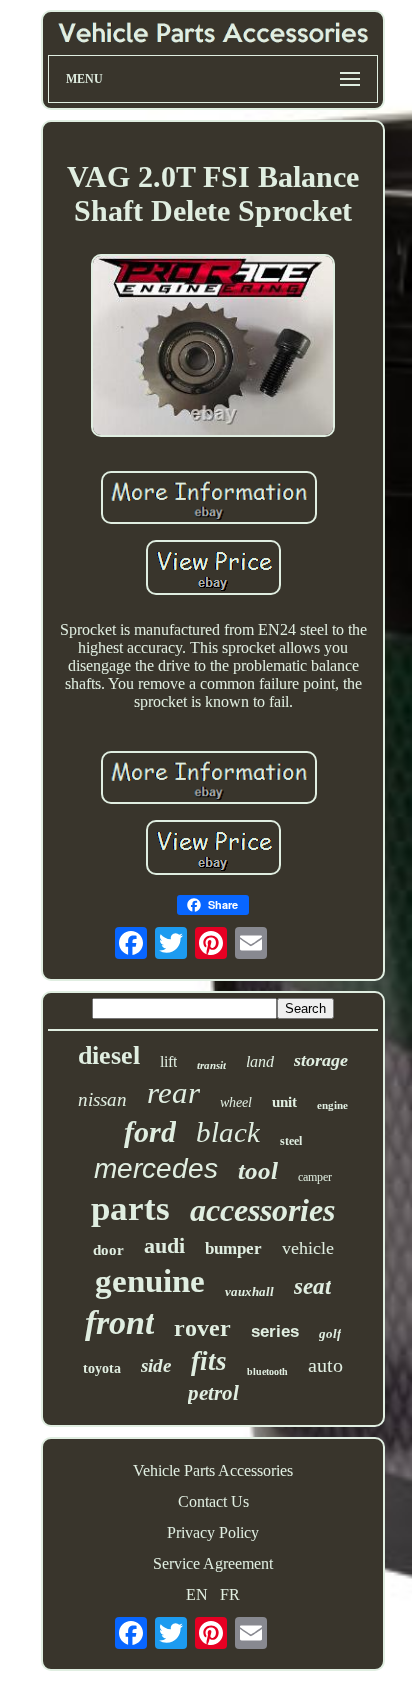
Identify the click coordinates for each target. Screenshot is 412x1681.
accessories (262, 1210)
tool (258, 1170)
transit (211, 1065)
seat (312, 1286)
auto (325, 1365)
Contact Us (213, 1501)
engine (332, 1105)
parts (130, 1208)
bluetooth (267, 1371)
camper (315, 1177)
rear (173, 1092)
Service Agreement (213, 1563)
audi (164, 1245)
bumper (233, 1248)
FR (230, 1594)
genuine (150, 1281)
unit (284, 1102)
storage (321, 1060)
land (260, 1061)
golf (330, 1333)
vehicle (308, 1248)
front (119, 1322)
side (156, 1365)
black (228, 1132)
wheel (236, 1102)
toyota (102, 1368)
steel (291, 1141)
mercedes (156, 1168)
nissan (102, 1099)
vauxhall (249, 1291)
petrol (213, 1393)
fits (209, 1361)
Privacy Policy (213, 1532)
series (275, 1331)
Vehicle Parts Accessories (213, 1470)
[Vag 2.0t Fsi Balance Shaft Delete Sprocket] (213, 347)
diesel (109, 1055)
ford (150, 1131)
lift (168, 1061)
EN (197, 1594)
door (108, 1250)
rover (202, 1328)
